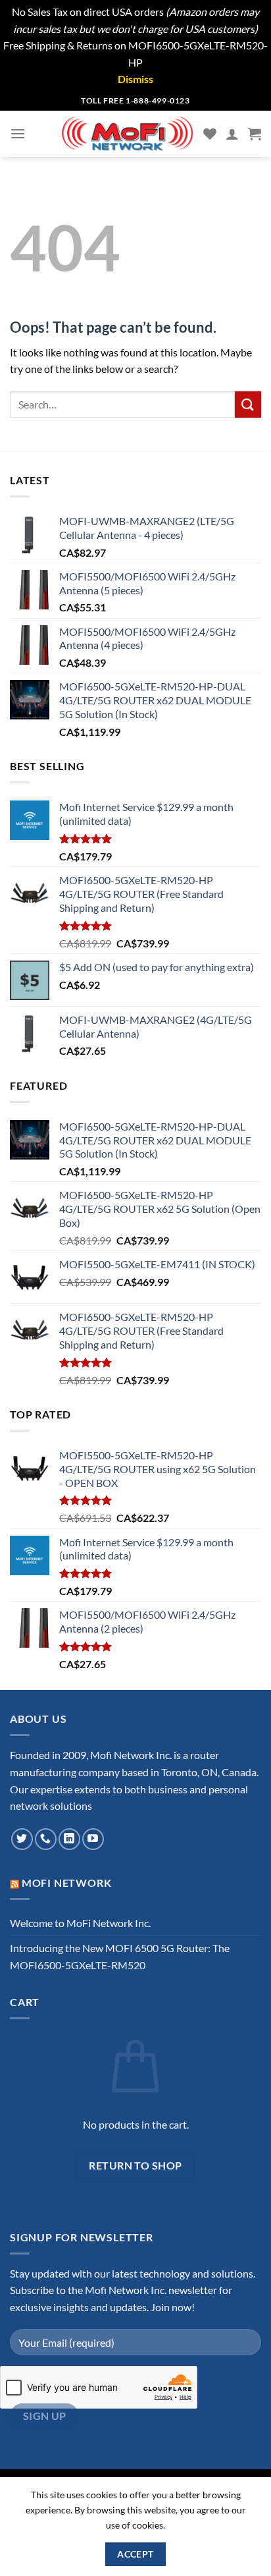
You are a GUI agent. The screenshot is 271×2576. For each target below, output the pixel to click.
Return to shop (135, 2166)
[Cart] (255, 134)
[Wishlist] (210, 134)
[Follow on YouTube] (93, 1839)
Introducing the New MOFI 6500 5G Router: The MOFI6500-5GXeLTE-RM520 (120, 1956)
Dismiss (135, 79)
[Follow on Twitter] (22, 1839)
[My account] (232, 134)
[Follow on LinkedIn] (69, 1839)
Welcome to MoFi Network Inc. (80, 1923)
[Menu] (18, 133)
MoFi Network (67, 1883)
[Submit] (248, 404)
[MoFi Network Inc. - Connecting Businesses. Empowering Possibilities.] (128, 134)
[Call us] (46, 1839)
